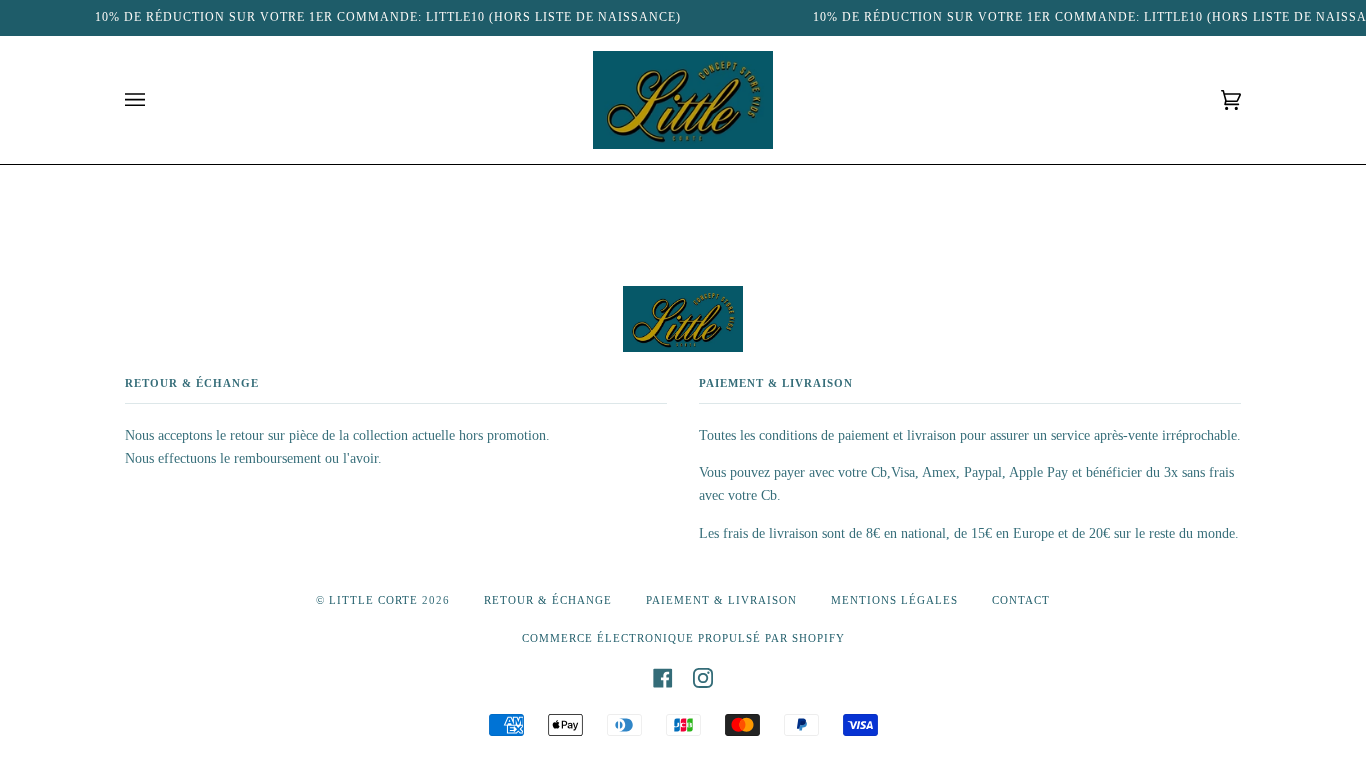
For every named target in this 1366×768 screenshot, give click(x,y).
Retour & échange (548, 600)
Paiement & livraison (721, 600)
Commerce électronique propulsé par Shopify (683, 638)
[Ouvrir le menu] (155, 100)
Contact (1021, 600)
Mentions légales (894, 600)
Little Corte (373, 600)
